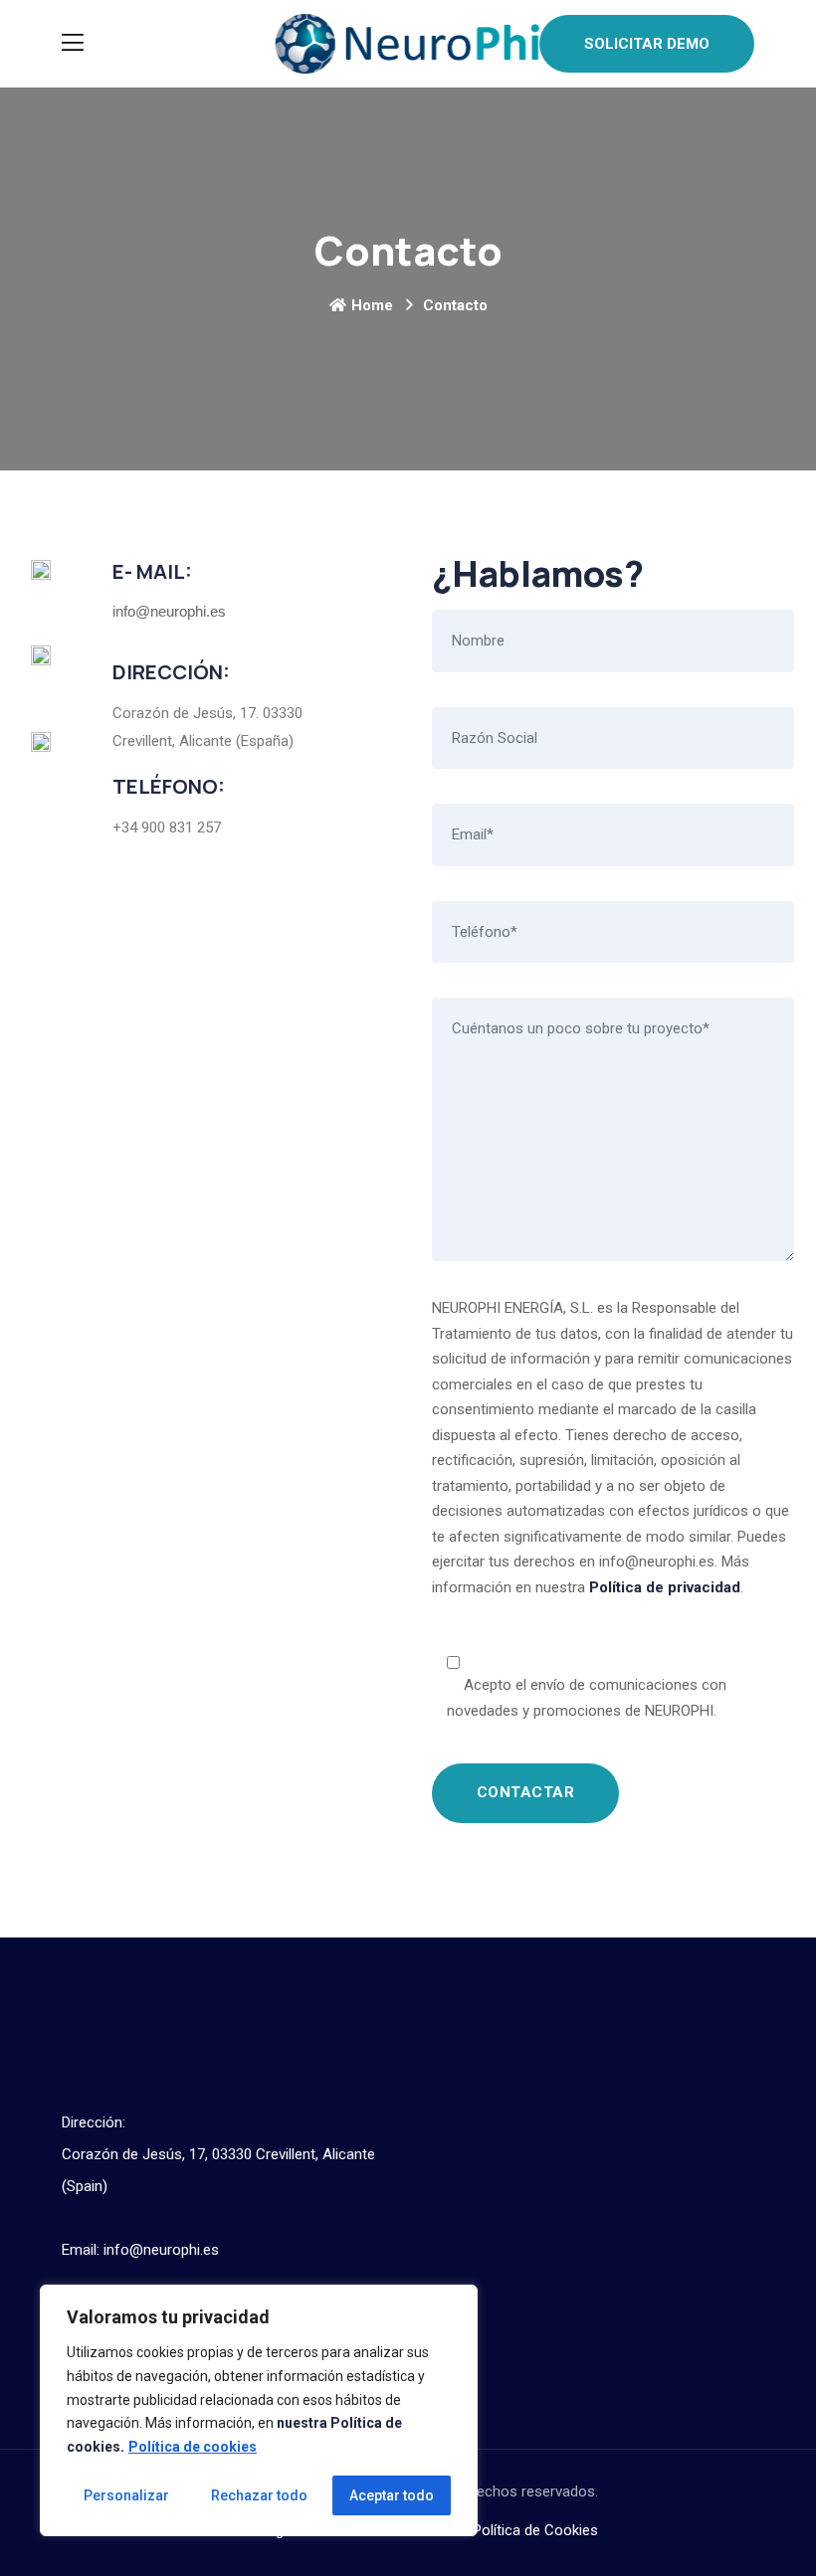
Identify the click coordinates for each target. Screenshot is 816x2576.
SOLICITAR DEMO (647, 44)
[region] (259, 2410)
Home (372, 305)
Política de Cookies (535, 2530)
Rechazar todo (259, 2495)
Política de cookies (193, 2447)
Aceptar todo (392, 2495)
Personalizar (126, 2495)
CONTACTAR (526, 1792)
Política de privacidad (665, 1587)
